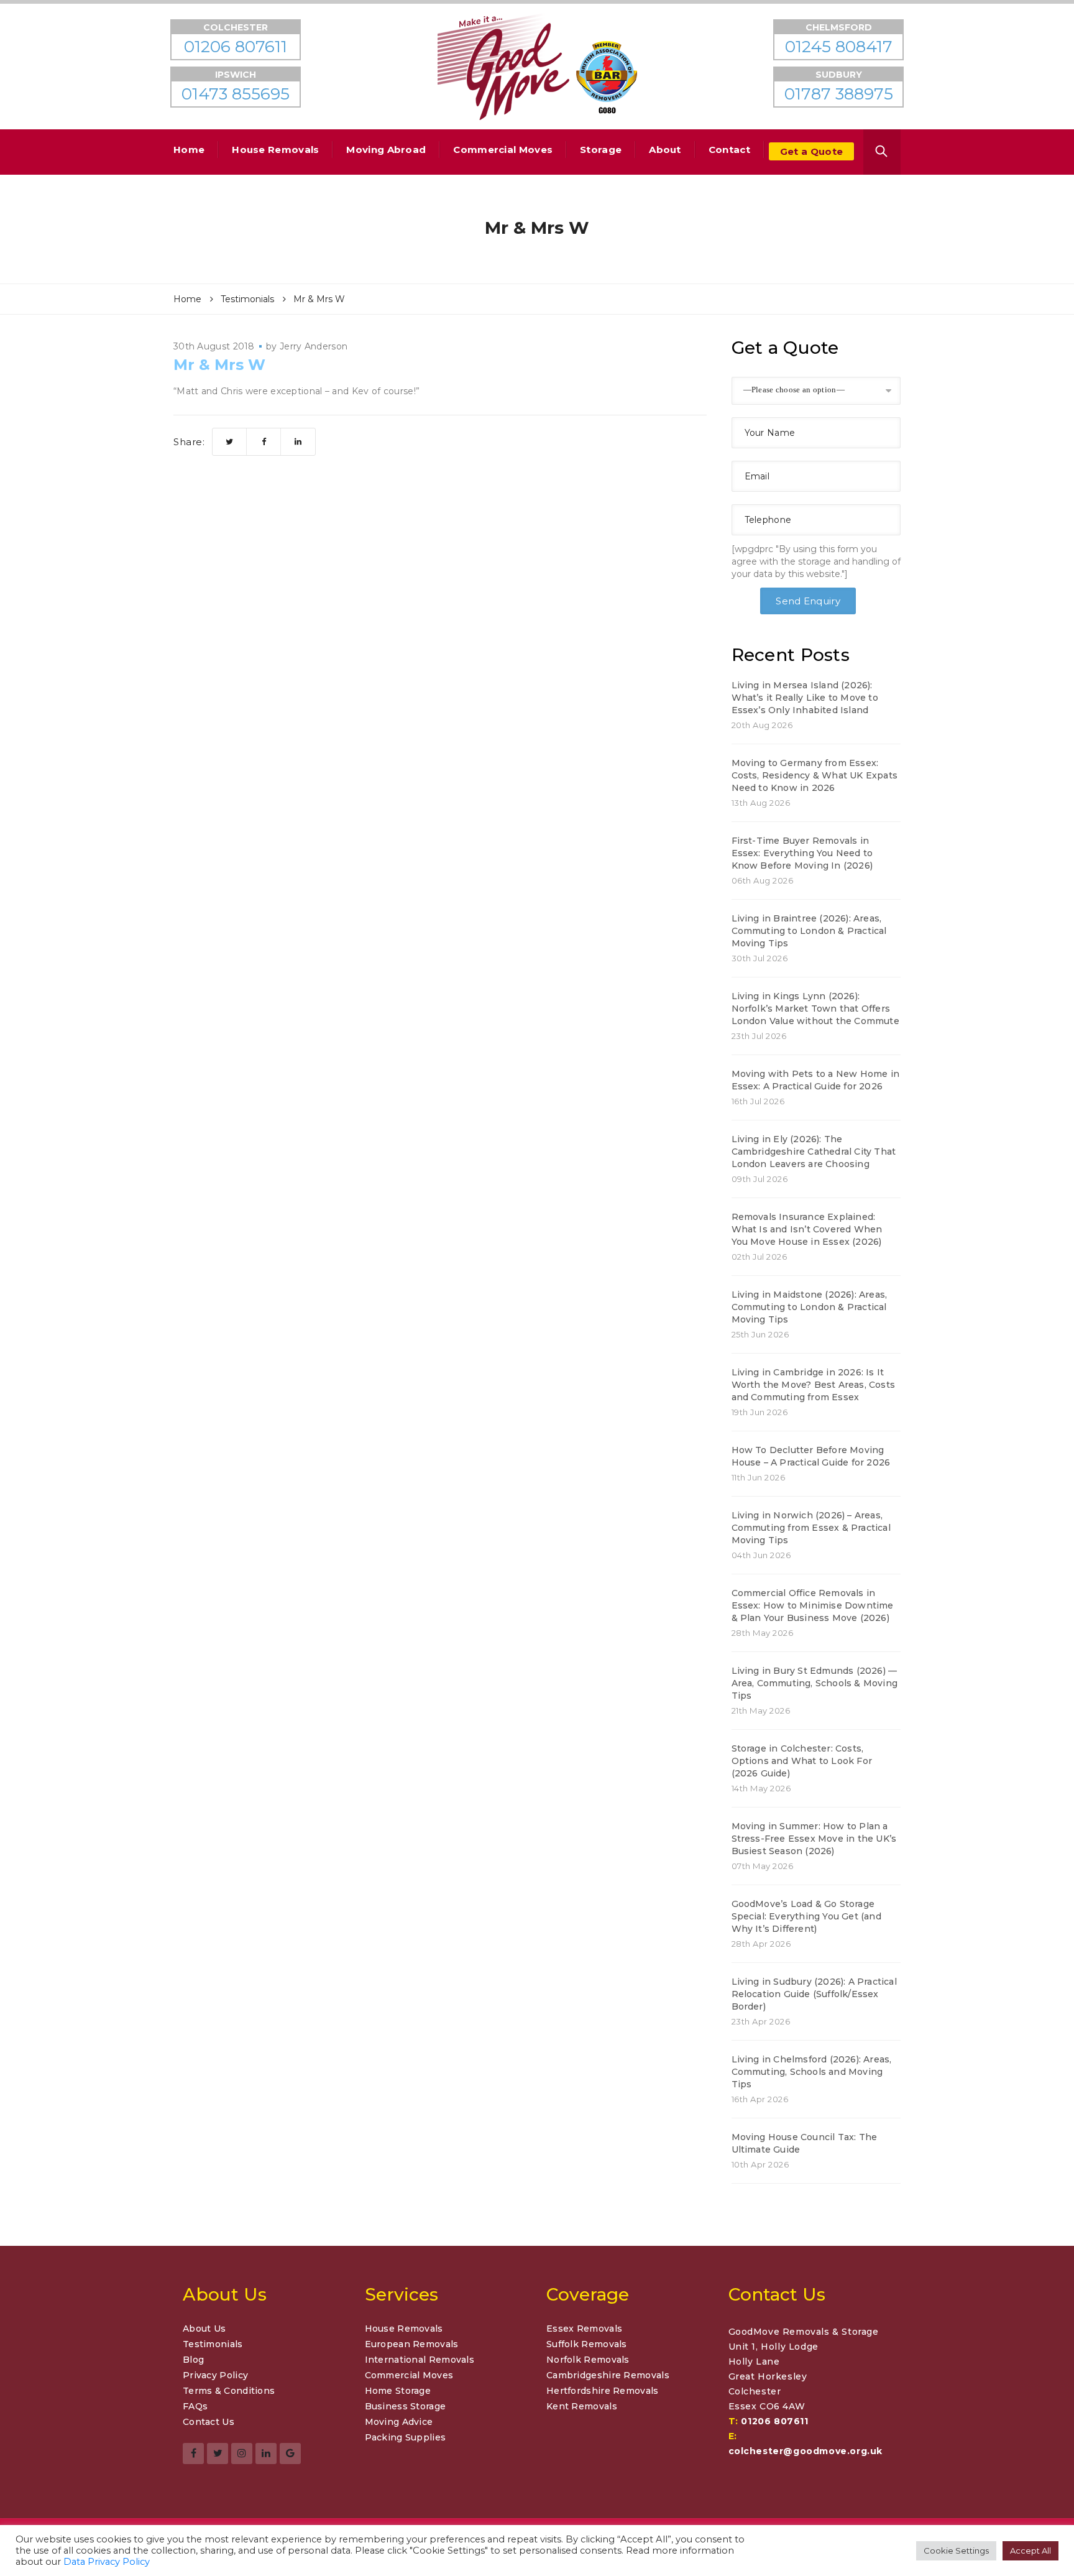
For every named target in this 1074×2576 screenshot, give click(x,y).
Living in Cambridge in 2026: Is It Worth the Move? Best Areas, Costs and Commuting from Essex (814, 1385)
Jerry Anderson (314, 346)
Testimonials (213, 2344)
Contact (729, 150)
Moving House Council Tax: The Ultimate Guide (805, 2143)
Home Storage (398, 2391)
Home (189, 150)
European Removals (412, 2344)
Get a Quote (811, 151)
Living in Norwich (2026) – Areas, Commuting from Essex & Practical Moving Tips (811, 1528)
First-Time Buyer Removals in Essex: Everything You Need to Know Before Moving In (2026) (802, 853)
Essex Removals (584, 2329)
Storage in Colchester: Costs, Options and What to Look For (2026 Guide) (802, 1761)
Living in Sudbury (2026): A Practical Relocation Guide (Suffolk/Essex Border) (814, 1994)
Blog (193, 2360)
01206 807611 (774, 2421)
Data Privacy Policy (107, 2562)
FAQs (195, 2406)
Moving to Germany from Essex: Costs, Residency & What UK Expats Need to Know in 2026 (815, 775)
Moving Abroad (386, 150)
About (665, 150)
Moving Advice (399, 2422)
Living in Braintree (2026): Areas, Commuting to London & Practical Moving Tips (809, 931)
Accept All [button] (1030, 2551)
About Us (204, 2329)
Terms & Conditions (229, 2391)
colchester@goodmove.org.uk (806, 2451)
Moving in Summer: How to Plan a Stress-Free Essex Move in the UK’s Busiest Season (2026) (814, 1839)
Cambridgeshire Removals (608, 2375)
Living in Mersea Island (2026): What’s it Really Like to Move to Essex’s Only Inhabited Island (805, 698)
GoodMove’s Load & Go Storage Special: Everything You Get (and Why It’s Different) (806, 1916)
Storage (601, 150)
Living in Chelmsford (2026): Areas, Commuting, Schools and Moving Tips (812, 2072)
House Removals (275, 150)
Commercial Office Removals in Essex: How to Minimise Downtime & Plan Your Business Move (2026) (813, 1605)
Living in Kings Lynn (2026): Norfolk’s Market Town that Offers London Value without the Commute (815, 1009)
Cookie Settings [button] (956, 2551)
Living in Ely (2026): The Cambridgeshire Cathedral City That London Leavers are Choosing (814, 1152)
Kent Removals (582, 2406)
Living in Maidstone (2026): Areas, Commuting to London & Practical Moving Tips (810, 1307)
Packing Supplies (406, 2437)
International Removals (420, 2360)
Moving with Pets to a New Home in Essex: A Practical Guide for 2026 (816, 1080)
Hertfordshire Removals (603, 2391)
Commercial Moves (503, 150)
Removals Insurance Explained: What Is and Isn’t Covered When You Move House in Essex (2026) (807, 1229)
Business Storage (406, 2406)
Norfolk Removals (588, 2360)
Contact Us (209, 2422)
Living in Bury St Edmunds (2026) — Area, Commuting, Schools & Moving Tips (815, 1683)
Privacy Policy (215, 2375)
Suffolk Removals (587, 2344)
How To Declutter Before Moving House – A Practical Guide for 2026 (811, 1456)
